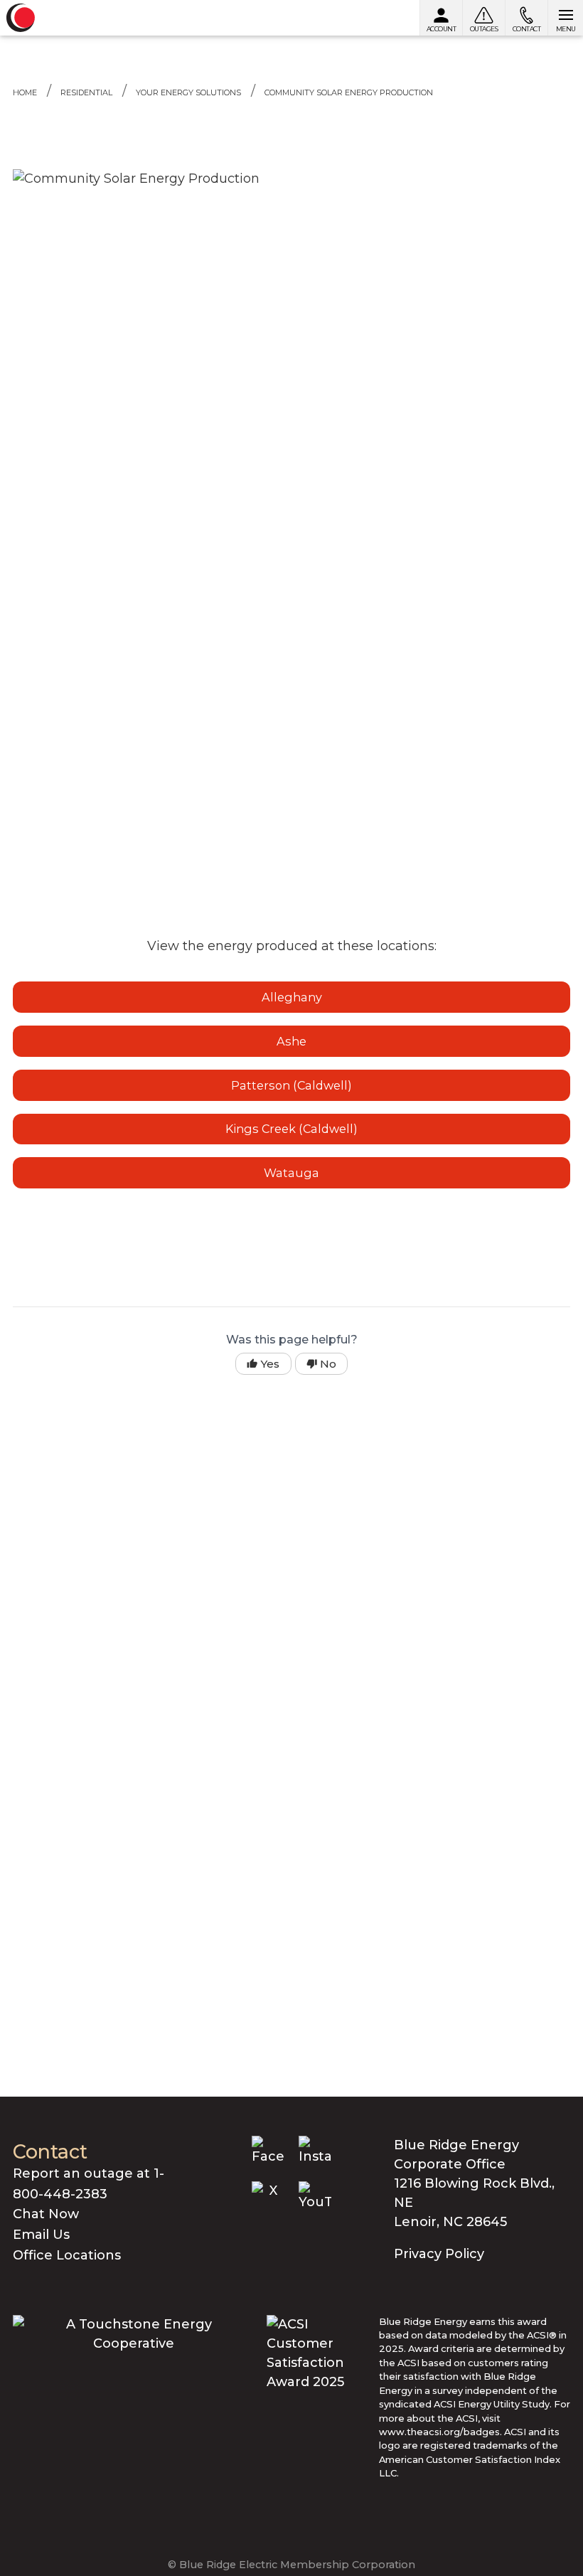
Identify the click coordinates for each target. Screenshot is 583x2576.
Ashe (291, 1041)
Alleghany (292, 997)
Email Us (41, 2235)
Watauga (291, 1173)
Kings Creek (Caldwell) (291, 1129)
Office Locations (67, 2255)
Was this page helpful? (292, 1340)
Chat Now (46, 2214)
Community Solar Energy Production (349, 92)
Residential (86, 92)
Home (25, 92)
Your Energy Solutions (188, 92)
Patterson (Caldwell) (291, 1085)
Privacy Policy (439, 2254)
